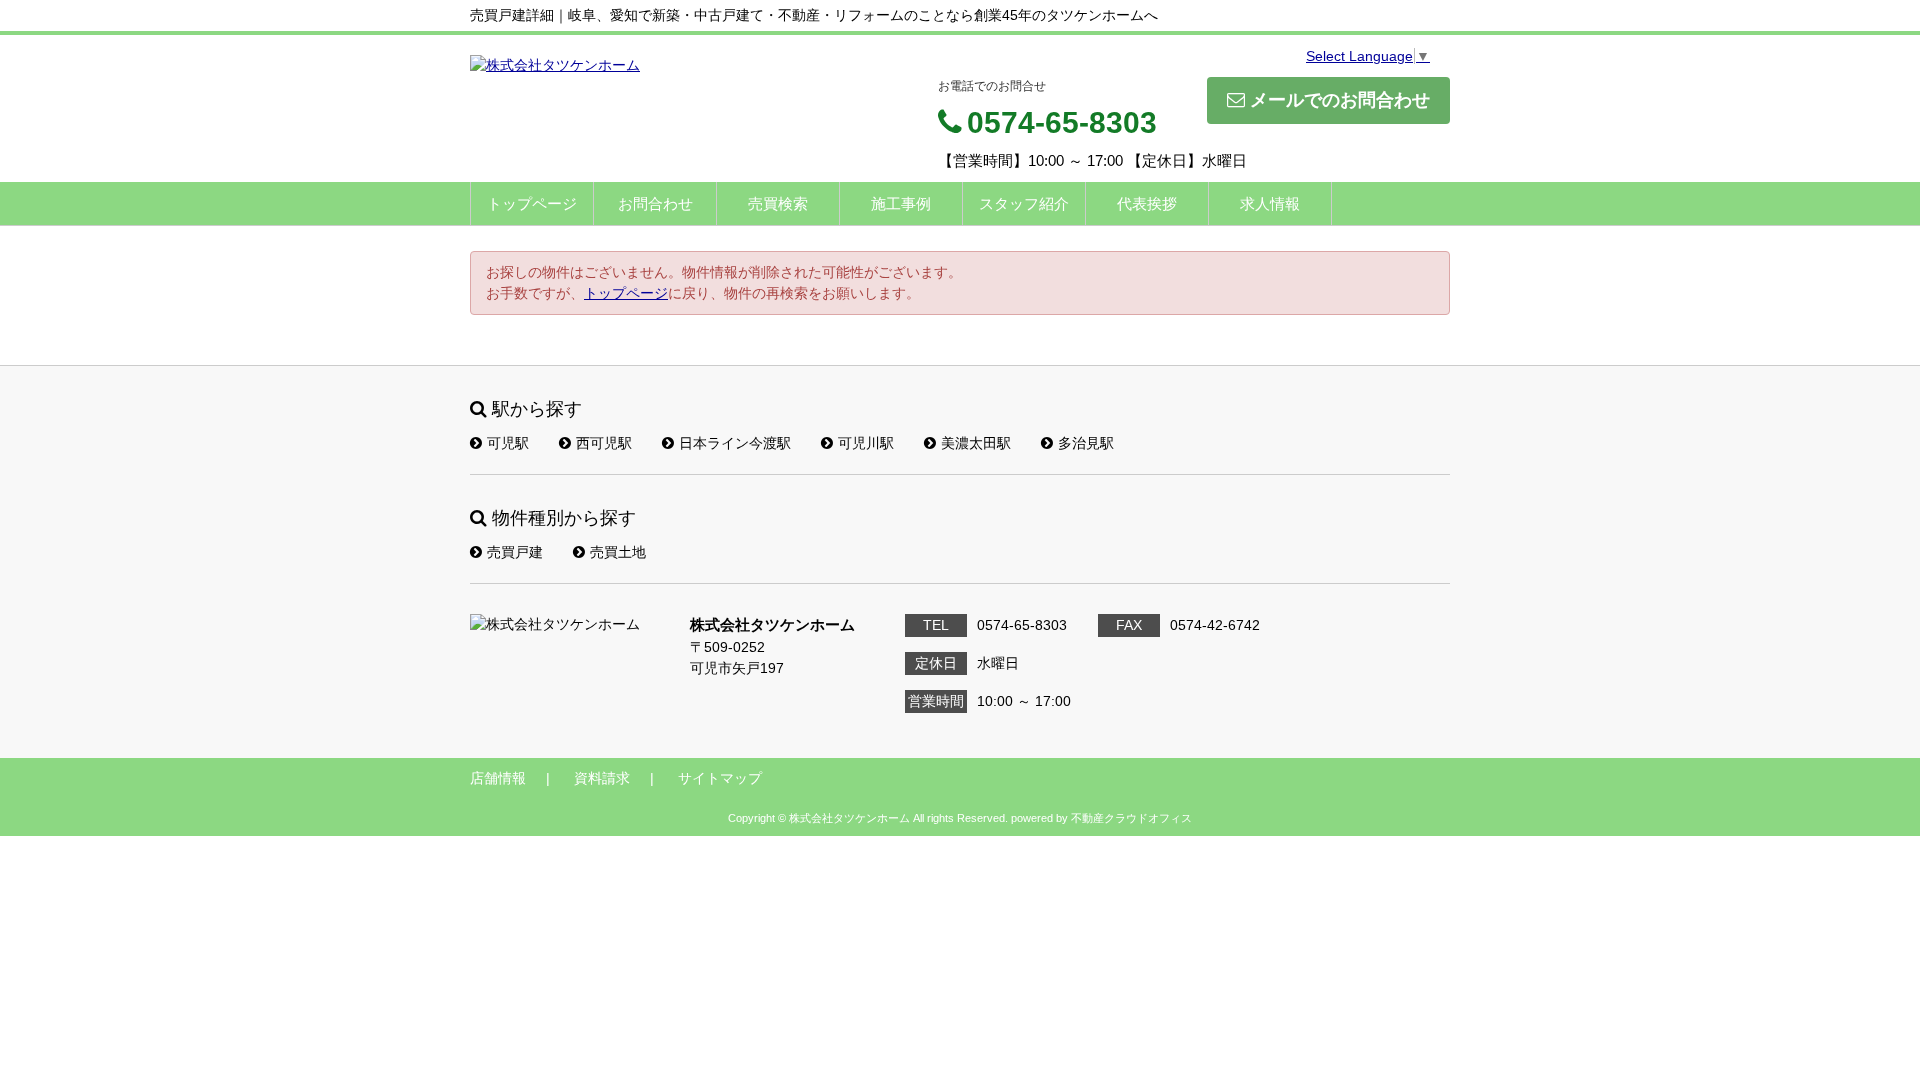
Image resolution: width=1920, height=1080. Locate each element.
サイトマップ (720, 778)
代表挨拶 (1147, 203)
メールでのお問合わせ (1340, 100)
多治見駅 (1086, 443)
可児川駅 (866, 443)
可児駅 (508, 443)
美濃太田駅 (976, 443)
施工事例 (901, 203)
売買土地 (618, 552)
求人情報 (1270, 203)
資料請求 (602, 778)
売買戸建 (515, 552)
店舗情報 (498, 778)
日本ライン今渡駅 (735, 443)
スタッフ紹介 (1024, 203)
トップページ (532, 203)
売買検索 (778, 203)
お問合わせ (655, 203)
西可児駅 (604, 443)
